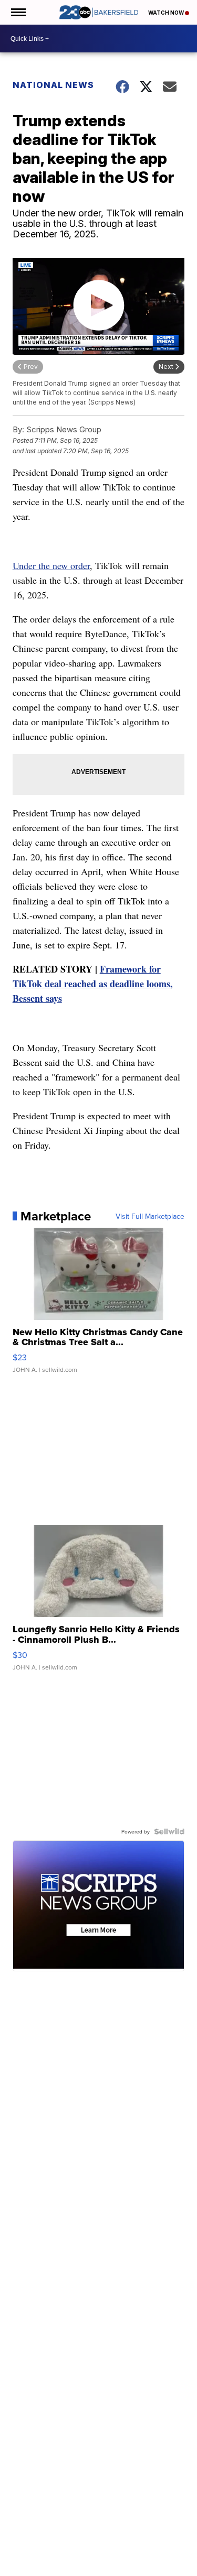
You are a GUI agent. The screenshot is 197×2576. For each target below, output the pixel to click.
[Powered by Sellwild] (169, 1831)
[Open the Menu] (18, 12)
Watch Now (167, 13)
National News (53, 85)
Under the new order (51, 565)
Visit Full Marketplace (150, 1216)
